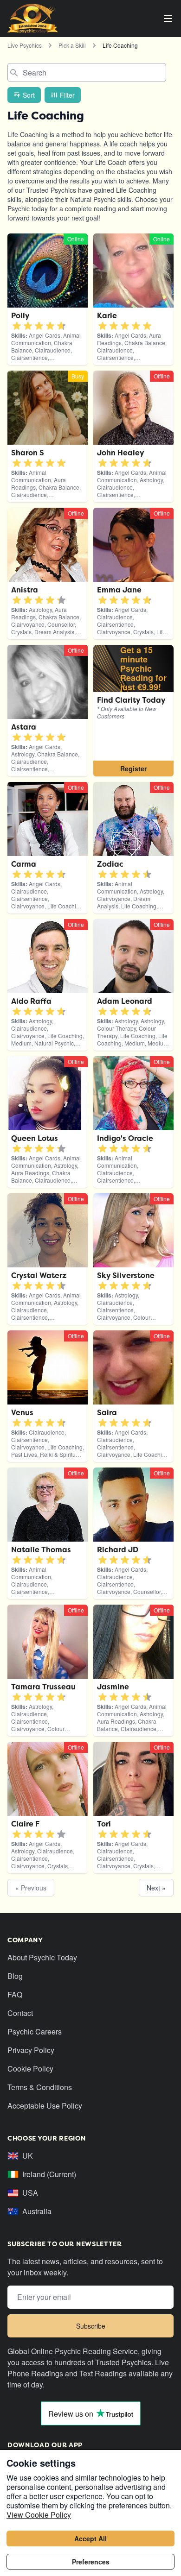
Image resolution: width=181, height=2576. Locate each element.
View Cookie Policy (39, 2515)
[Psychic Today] (33, 19)
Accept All (90, 2538)
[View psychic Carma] (133, 711)
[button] (17, 326)
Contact (20, 2013)
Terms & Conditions (40, 2087)
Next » (156, 1888)
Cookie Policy (30, 2069)
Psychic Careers (35, 2031)
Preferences (91, 2562)
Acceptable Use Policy (45, 2106)
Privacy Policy (31, 2050)
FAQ (15, 1994)
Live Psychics (25, 45)
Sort (29, 95)
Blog (15, 1976)
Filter (67, 95)
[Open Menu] (168, 19)
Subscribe (91, 2326)
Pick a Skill (72, 45)
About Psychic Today (42, 1957)
